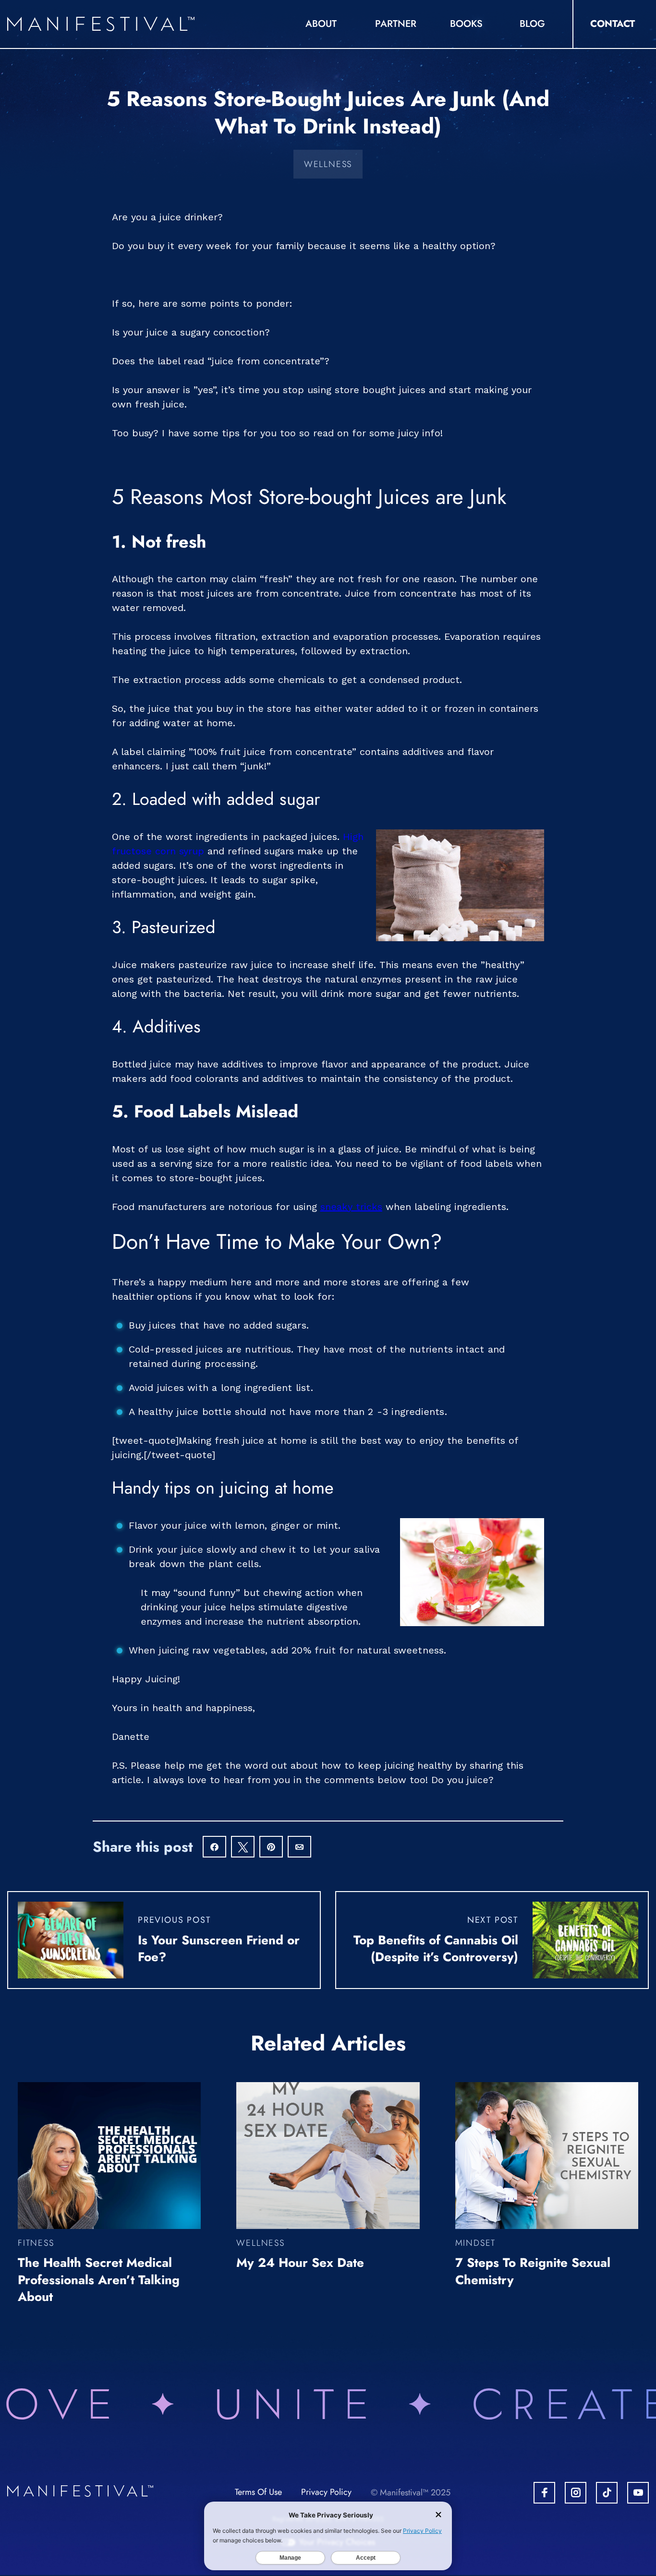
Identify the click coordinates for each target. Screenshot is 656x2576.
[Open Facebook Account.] (544, 2493)
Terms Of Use (258, 2492)
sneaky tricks (351, 1207)
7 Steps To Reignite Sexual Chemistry (533, 2271)
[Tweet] (243, 1848)
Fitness (36, 2243)
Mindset (476, 2243)
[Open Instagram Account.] (576, 2493)
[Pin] (271, 1848)
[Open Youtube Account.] (638, 2493)
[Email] (299, 1848)
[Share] (214, 1848)
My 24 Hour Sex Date (300, 2263)
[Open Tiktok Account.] (607, 2493)
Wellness (328, 164)
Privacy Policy (326, 2492)
